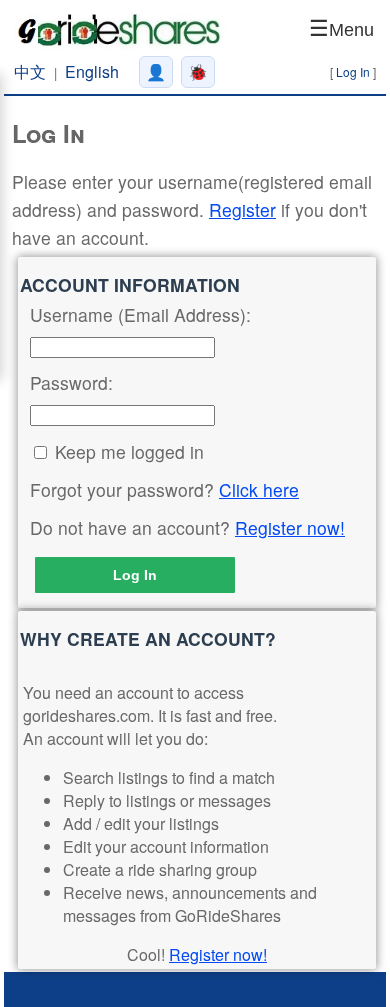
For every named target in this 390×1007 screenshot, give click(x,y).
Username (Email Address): (140, 314)
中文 (30, 71)
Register (242, 209)
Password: (71, 382)
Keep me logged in (129, 451)
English (92, 71)
